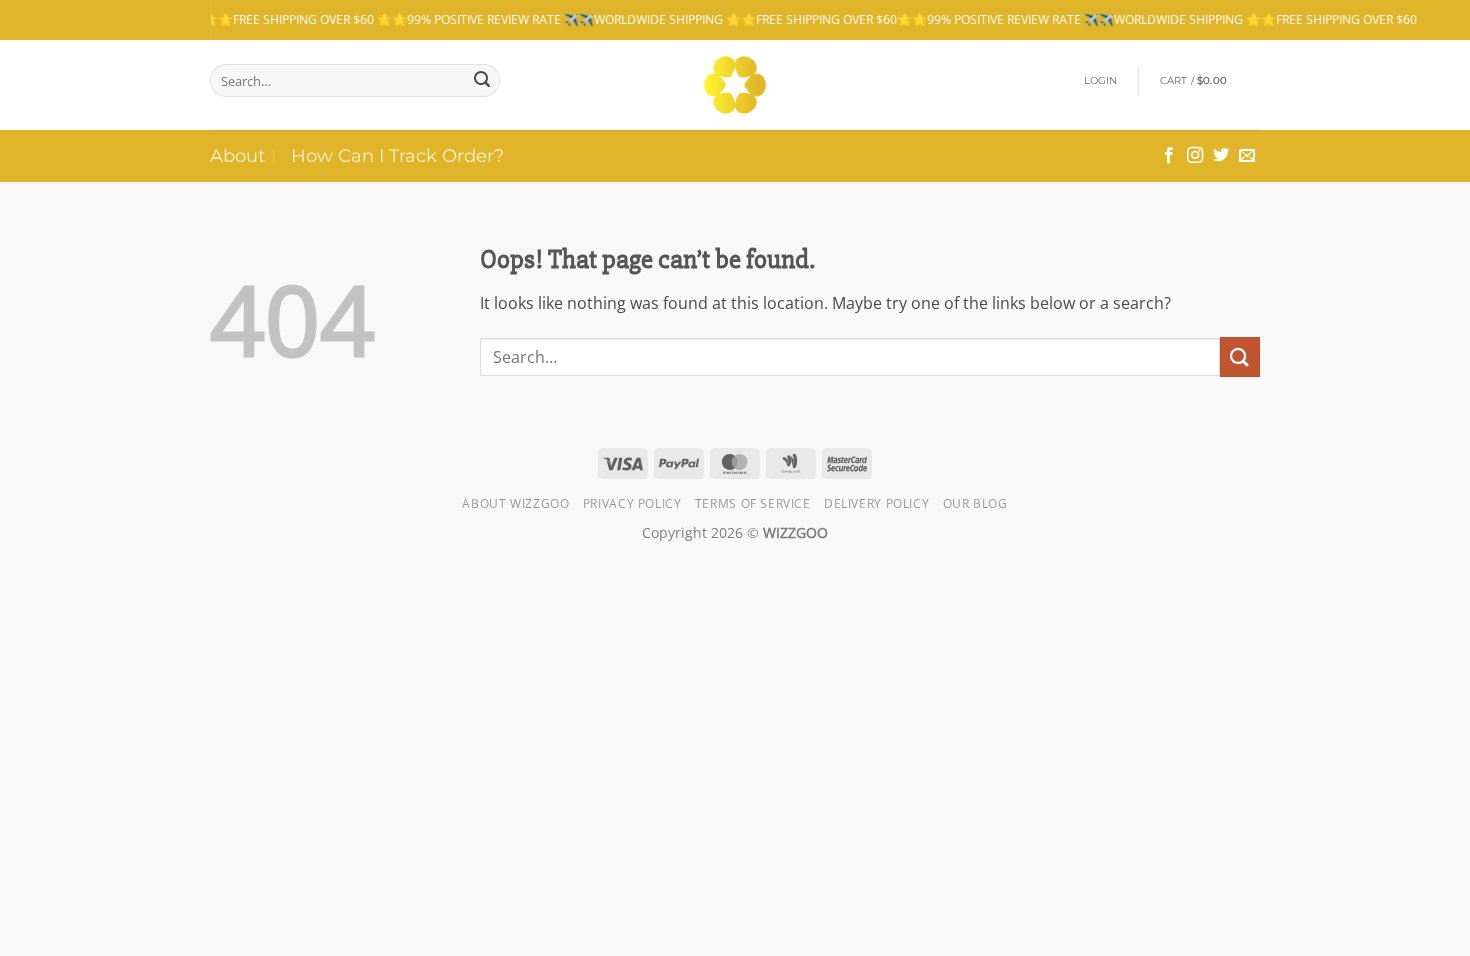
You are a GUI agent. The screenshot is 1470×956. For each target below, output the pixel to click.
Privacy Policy (632, 503)
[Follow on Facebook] (1169, 156)
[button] (1101, 81)
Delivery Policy (876, 503)
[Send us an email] (1247, 156)
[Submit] (482, 81)
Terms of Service (753, 503)
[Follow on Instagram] (1195, 156)
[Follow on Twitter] (1221, 156)
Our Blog (975, 503)
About (237, 155)
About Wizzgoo (515, 503)
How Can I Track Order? (397, 155)
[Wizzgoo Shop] (735, 85)
